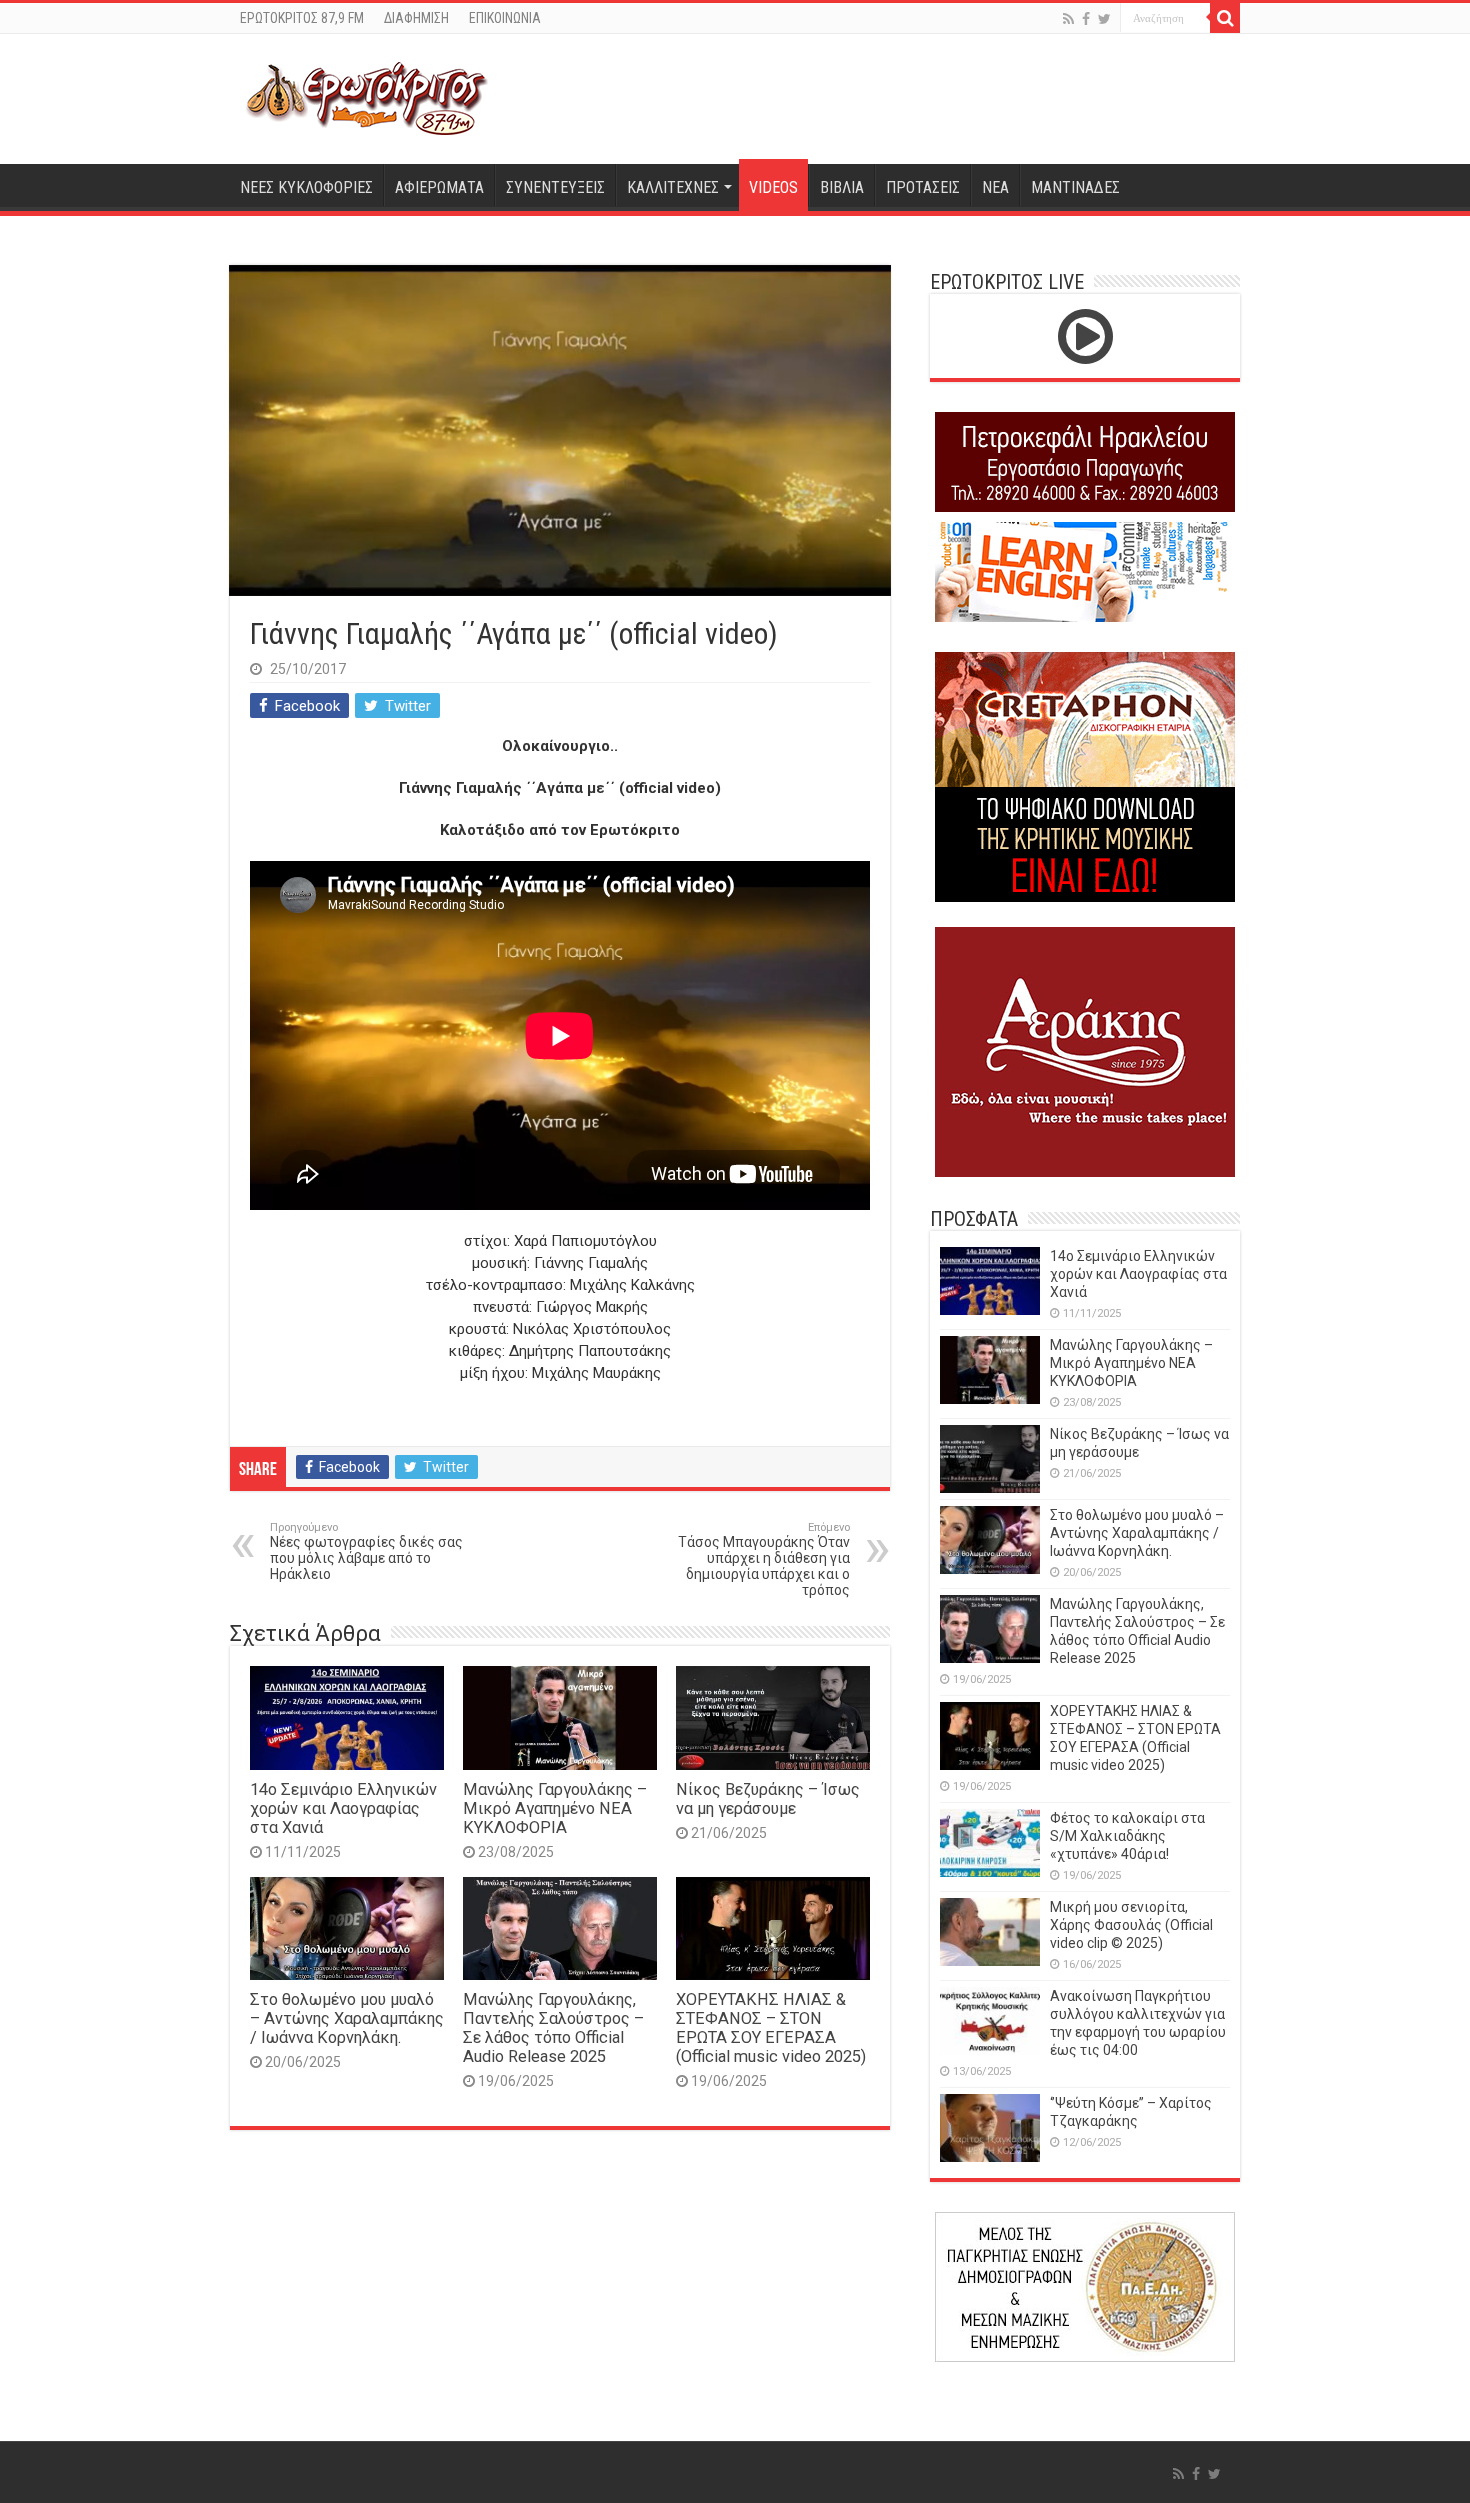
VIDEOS (773, 187)
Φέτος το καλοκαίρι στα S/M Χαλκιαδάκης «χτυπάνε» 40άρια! (1127, 1836)
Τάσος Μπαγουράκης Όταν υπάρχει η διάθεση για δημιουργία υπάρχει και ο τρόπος (764, 1559)
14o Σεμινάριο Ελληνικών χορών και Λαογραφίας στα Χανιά (343, 1808)
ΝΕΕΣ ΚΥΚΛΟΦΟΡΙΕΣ (306, 187)
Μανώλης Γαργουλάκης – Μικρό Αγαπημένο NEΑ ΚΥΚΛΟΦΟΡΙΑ (555, 1808)
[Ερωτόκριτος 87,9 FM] (367, 96)
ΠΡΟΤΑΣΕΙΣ (923, 187)
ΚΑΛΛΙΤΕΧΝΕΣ (673, 187)
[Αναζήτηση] (1225, 18)
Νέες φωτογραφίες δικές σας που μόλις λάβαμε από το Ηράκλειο (366, 1551)
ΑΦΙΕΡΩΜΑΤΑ (439, 187)
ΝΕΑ (995, 187)
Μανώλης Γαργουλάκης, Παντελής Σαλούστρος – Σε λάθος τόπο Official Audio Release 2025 (553, 2028)
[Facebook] (1086, 19)
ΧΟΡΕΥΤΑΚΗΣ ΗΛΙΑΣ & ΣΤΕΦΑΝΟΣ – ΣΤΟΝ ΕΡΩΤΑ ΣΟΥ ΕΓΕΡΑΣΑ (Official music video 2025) (771, 2028)
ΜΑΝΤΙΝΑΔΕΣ (1075, 187)
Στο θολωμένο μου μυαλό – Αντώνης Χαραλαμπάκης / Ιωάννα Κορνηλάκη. (347, 2018)
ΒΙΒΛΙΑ (842, 187)
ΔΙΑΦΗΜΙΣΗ (416, 18)
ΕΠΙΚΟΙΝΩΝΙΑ (505, 18)
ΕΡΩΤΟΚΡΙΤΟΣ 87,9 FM (302, 18)
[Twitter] (1104, 19)
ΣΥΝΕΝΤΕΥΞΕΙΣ (555, 187)
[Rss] (1068, 19)
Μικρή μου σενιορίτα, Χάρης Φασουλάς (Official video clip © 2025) (1131, 1925)
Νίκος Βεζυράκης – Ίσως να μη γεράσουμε (768, 1799)
